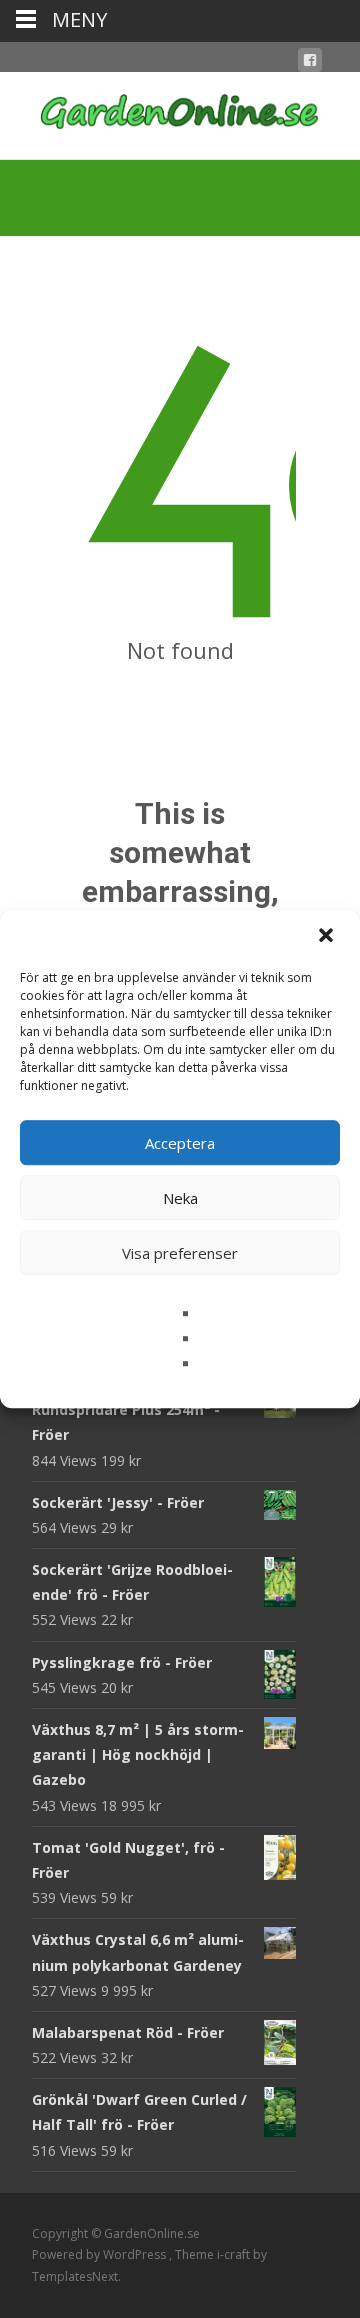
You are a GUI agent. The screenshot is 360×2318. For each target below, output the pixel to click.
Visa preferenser (180, 1253)
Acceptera (180, 1143)
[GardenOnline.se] (180, 112)
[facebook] (310, 63)
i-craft (235, 2254)
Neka (180, 1198)
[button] (328, 937)
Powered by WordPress (100, 2254)
